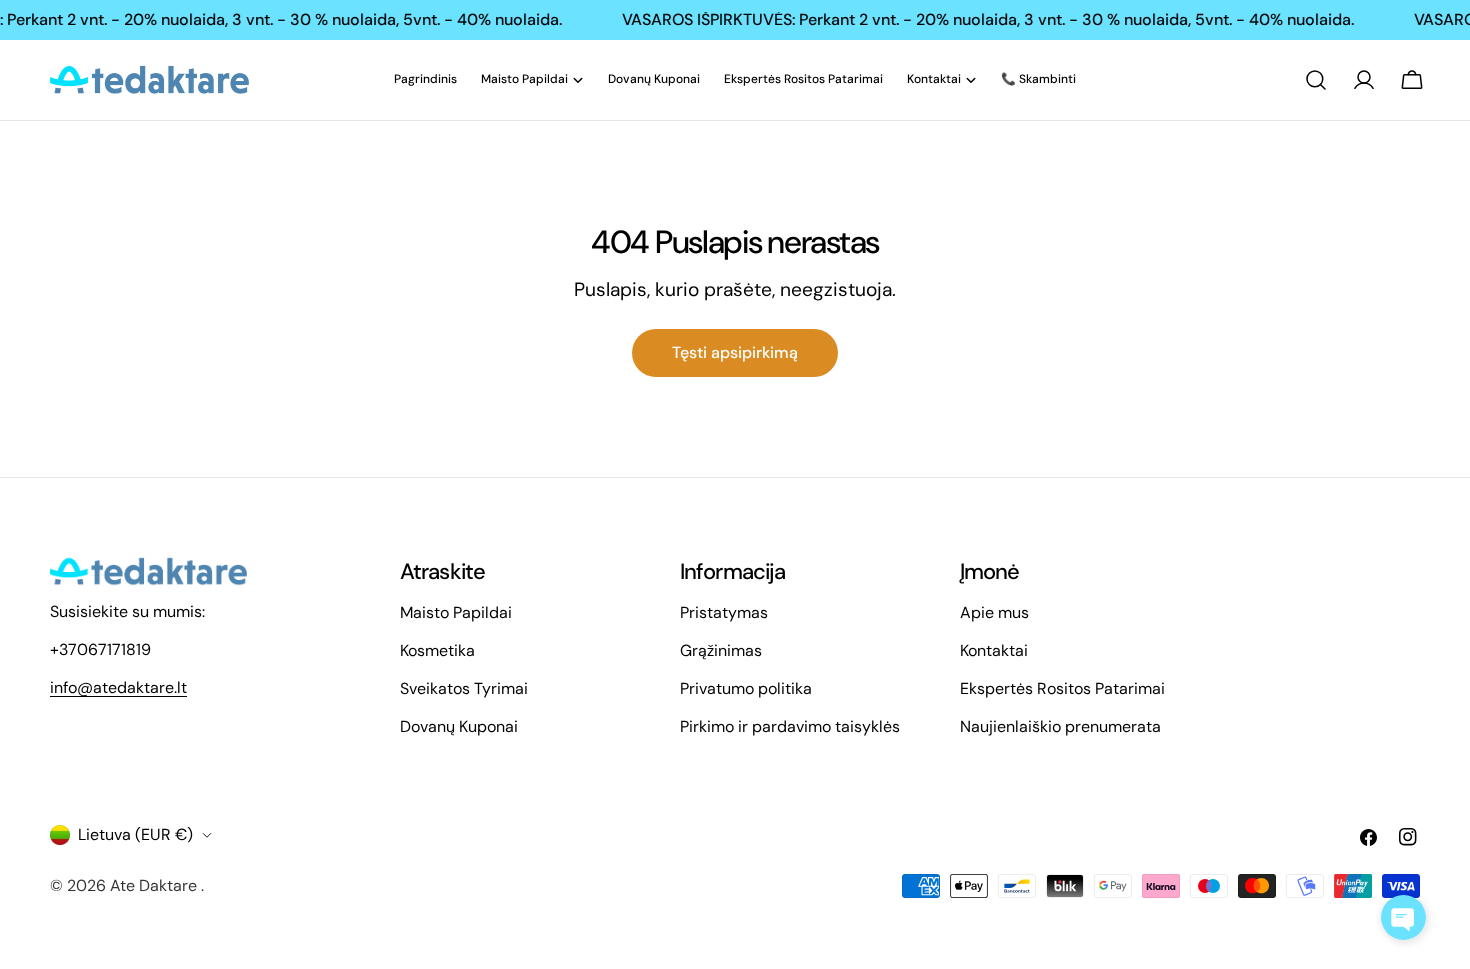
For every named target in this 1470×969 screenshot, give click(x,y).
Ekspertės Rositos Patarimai (1062, 688)
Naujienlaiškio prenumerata (1060, 726)
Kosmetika (437, 650)
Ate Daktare (155, 885)
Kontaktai (994, 650)
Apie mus (994, 612)
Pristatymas (724, 612)
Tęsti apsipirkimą (735, 352)
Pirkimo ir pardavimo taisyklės (790, 726)
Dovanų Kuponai (459, 726)
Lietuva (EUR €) (135, 834)
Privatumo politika (746, 688)
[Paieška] (1316, 80)
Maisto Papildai (456, 612)
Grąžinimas (721, 650)
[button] (1403, 917)
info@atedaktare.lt (118, 687)
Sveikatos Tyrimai (464, 688)
